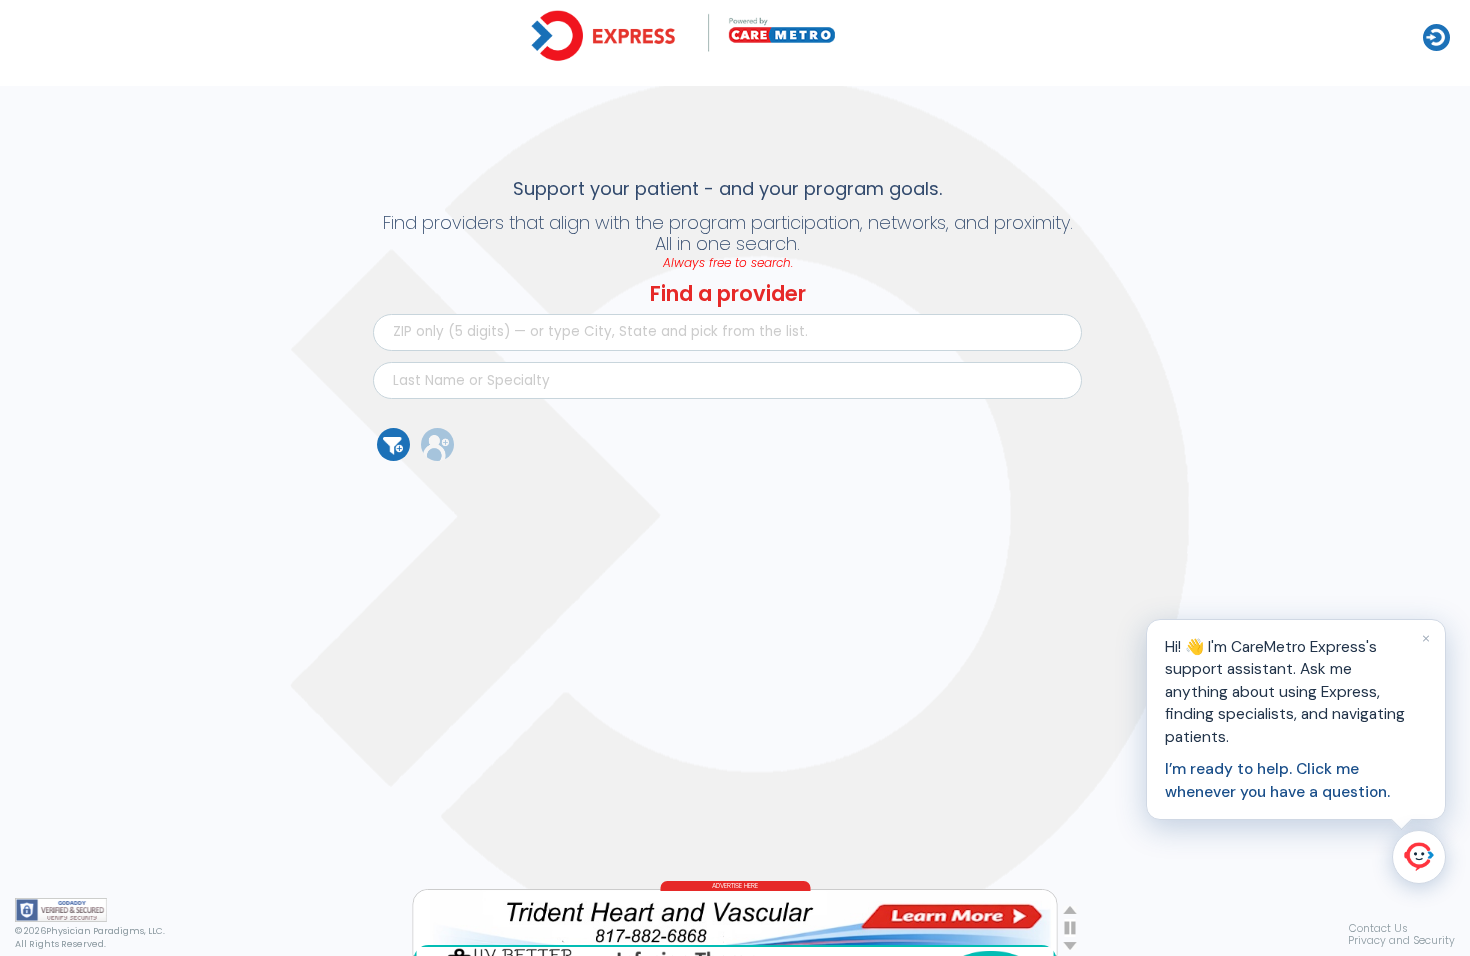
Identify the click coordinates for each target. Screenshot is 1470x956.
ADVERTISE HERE (735, 885)
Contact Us (1378, 928)
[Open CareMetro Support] (1419, 857)
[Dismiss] (1426, 639)
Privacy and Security (1401, 940)
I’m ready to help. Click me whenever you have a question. (1277, 780)
